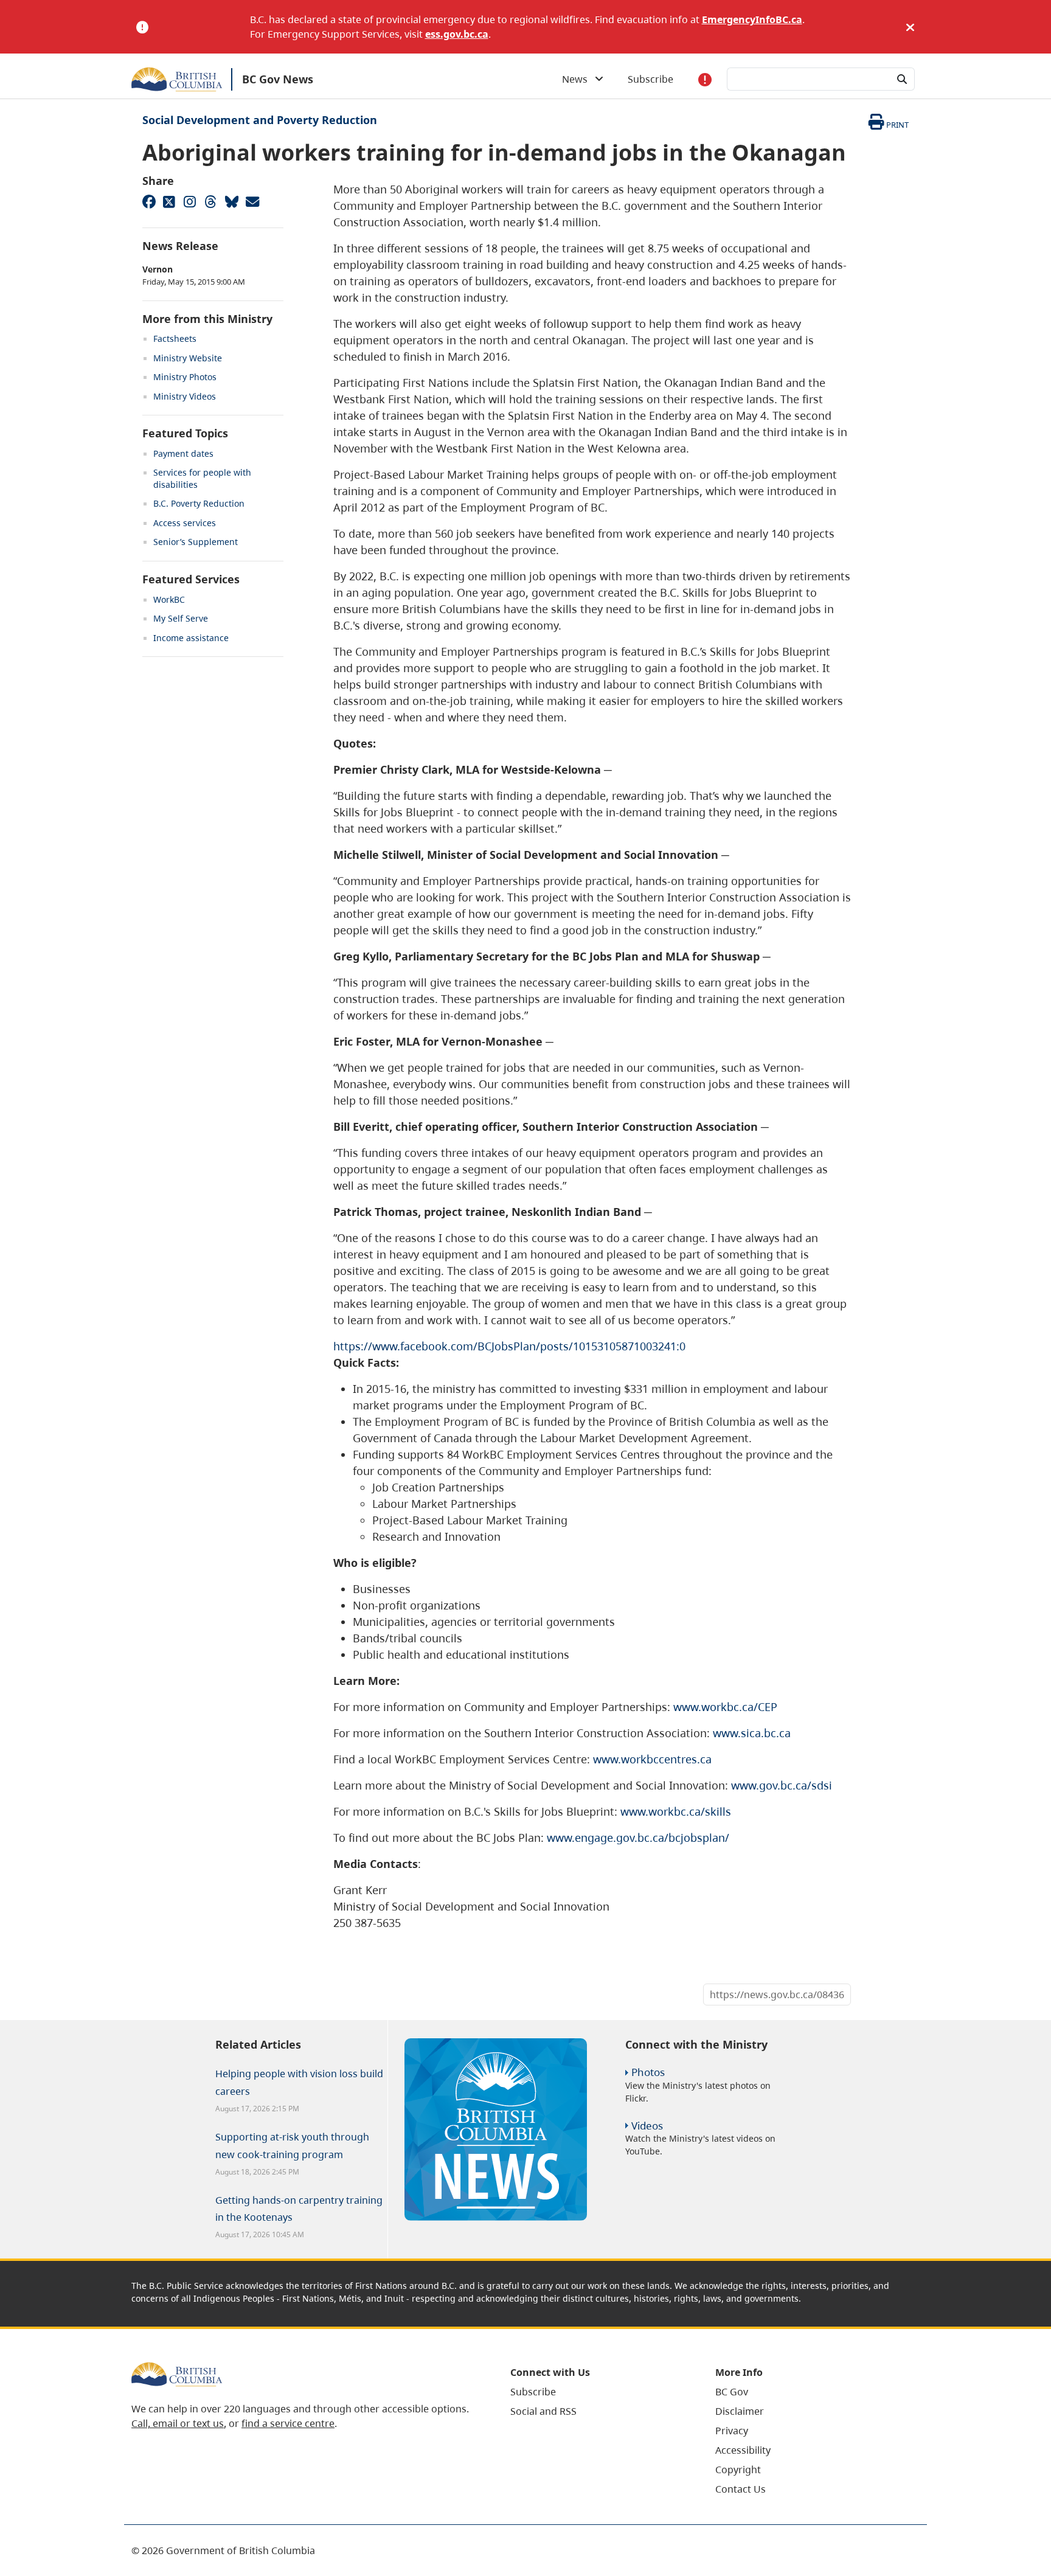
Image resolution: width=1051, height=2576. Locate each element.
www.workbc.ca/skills (676, 1811)
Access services (185, 523)
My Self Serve (181, 618)
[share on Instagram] (190, 201)
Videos (647, 2126)
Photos (648, 2072)
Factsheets (175, 338)
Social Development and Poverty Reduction (260, 120)
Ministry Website (188, 358)
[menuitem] (598, 2392)
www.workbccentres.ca (652, 1759)
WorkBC (169, 599)
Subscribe (650, 79)
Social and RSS (543, 2411)
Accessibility (743, 2450)
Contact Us (741, 2489)
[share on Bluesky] (231, 201)
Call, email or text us (178, 2423)
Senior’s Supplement (196, 542)
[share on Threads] (210, 201)
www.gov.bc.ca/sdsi (782, 1785)
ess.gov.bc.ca (457, 34)
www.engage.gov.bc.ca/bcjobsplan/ (638, 1838)
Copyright (738, 2470)
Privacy (732, 2431)
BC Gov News (278, 79)
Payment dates (183, 453)
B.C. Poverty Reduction (199, 503)
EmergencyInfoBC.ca (752, 19)
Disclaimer (740, 2411)
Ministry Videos (185, 396)
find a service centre (288, 2423)
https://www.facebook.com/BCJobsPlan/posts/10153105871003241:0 (509, 1346)
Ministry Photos (185, 377)
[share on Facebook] (148, 201)
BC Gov (732, 2392)
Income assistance (191, 638)
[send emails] (252, 201)
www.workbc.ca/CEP (725, 1707)
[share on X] (169, 201)
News (578, 79)
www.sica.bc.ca (752, 1733)
